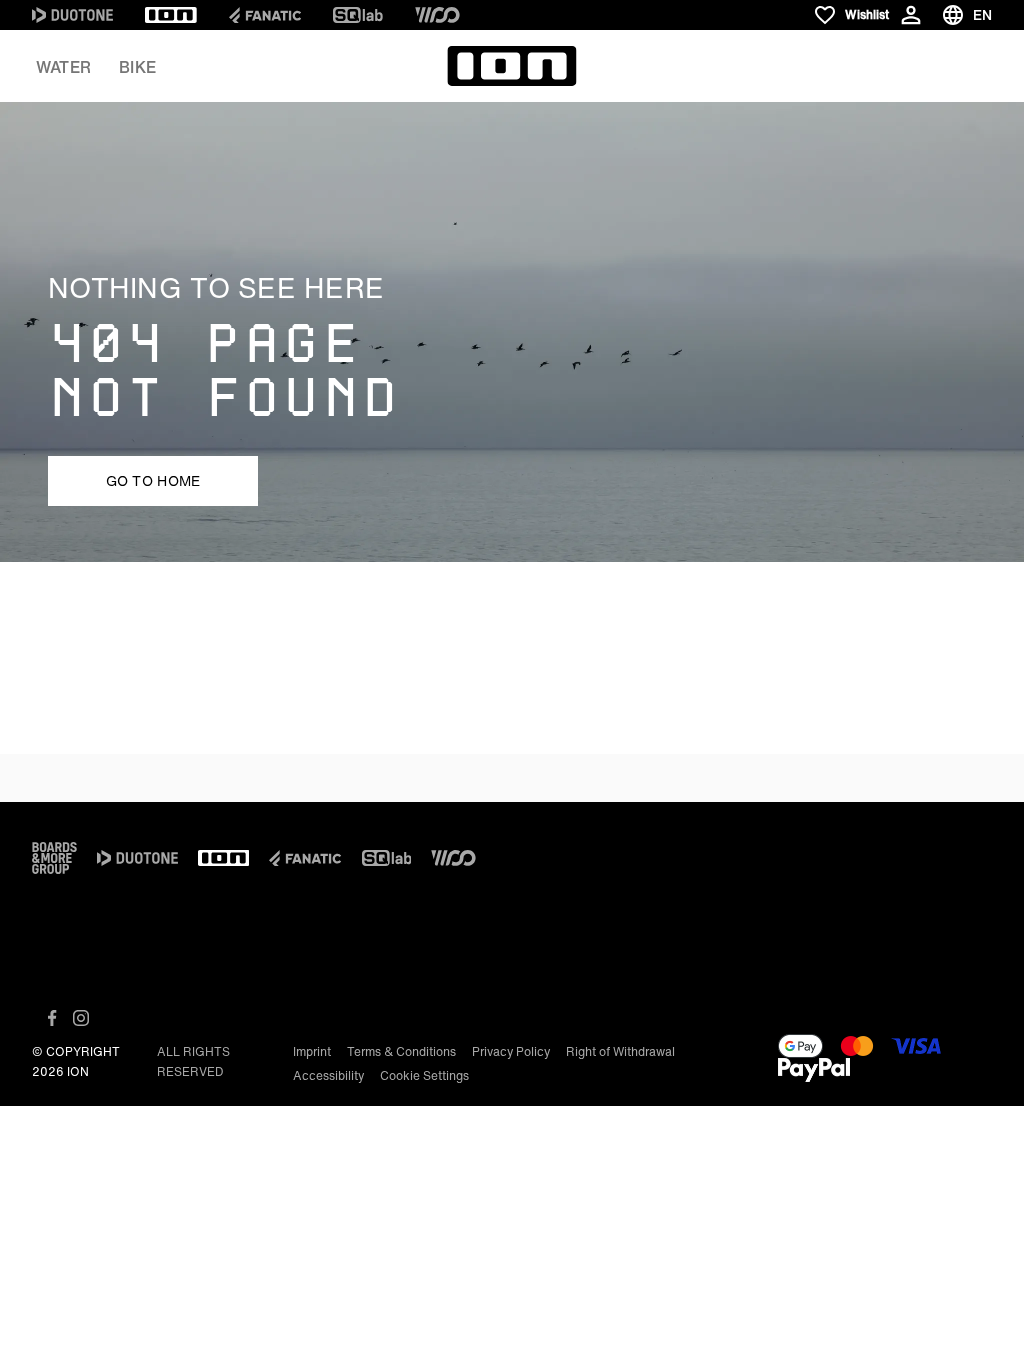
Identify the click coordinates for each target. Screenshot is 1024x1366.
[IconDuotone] (72, 15)
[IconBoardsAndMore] (54, 858)
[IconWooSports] (437, 15)
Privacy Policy (511, 1051)
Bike (137, 67)
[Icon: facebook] (52, 1018)
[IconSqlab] (358, 15)
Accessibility (328, 1075)
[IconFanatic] (265, 15)
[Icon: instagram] (81, 1018)
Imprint (312, 1051)
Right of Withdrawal (620, 1051)
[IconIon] (171, 15)
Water (63, 67)
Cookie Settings (424, 1075)
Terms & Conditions (401, 1051)
